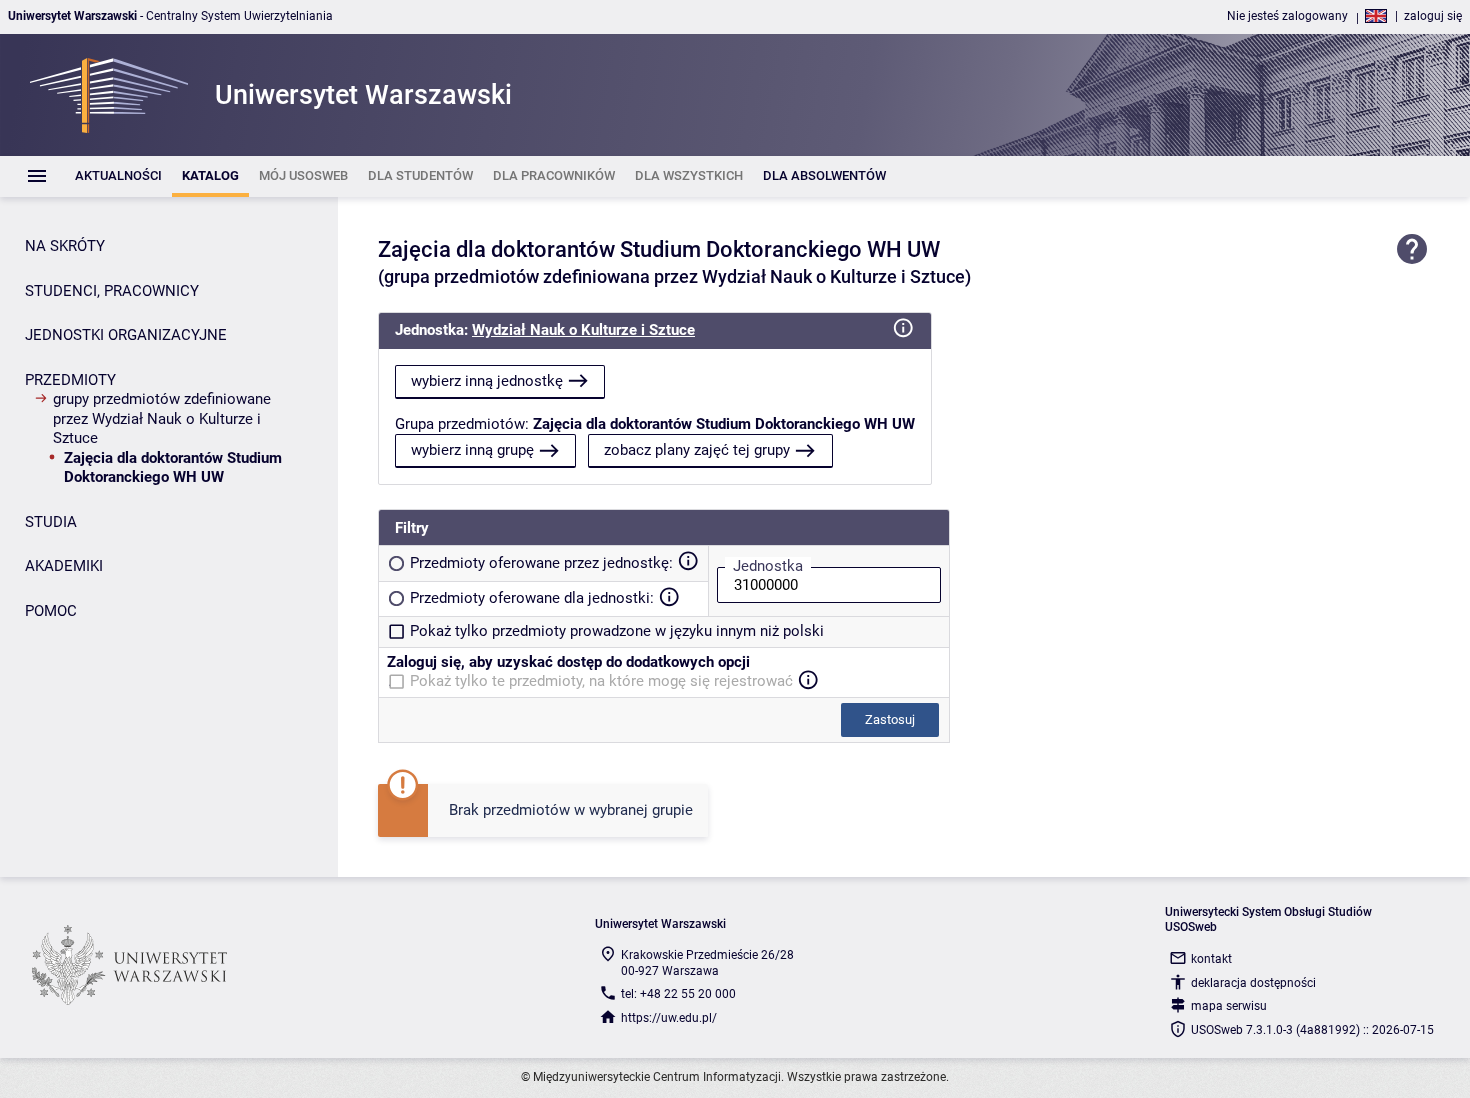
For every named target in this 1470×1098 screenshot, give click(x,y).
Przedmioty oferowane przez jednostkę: (541, 563)
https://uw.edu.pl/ (669, 1018)
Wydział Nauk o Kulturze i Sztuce (583, 330)
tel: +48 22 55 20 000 (678, 994)
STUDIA (51, 522)
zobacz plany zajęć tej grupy (697, 450)
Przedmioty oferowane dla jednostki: (532, 598)
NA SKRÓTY (65, 246)
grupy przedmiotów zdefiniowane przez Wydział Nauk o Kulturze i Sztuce (162, 418)
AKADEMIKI (64, 566)
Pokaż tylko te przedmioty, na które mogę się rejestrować (601, 681)
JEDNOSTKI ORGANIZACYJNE (126, 335)
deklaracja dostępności (1253, 983)
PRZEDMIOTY (70, 380)
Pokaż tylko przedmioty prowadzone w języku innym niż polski (617, 631)
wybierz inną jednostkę (487, 381)
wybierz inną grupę (472, 450)
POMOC (51, 611)
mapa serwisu (1229, 1006)
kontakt (1211, 959)
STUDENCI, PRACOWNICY (112, 291)
